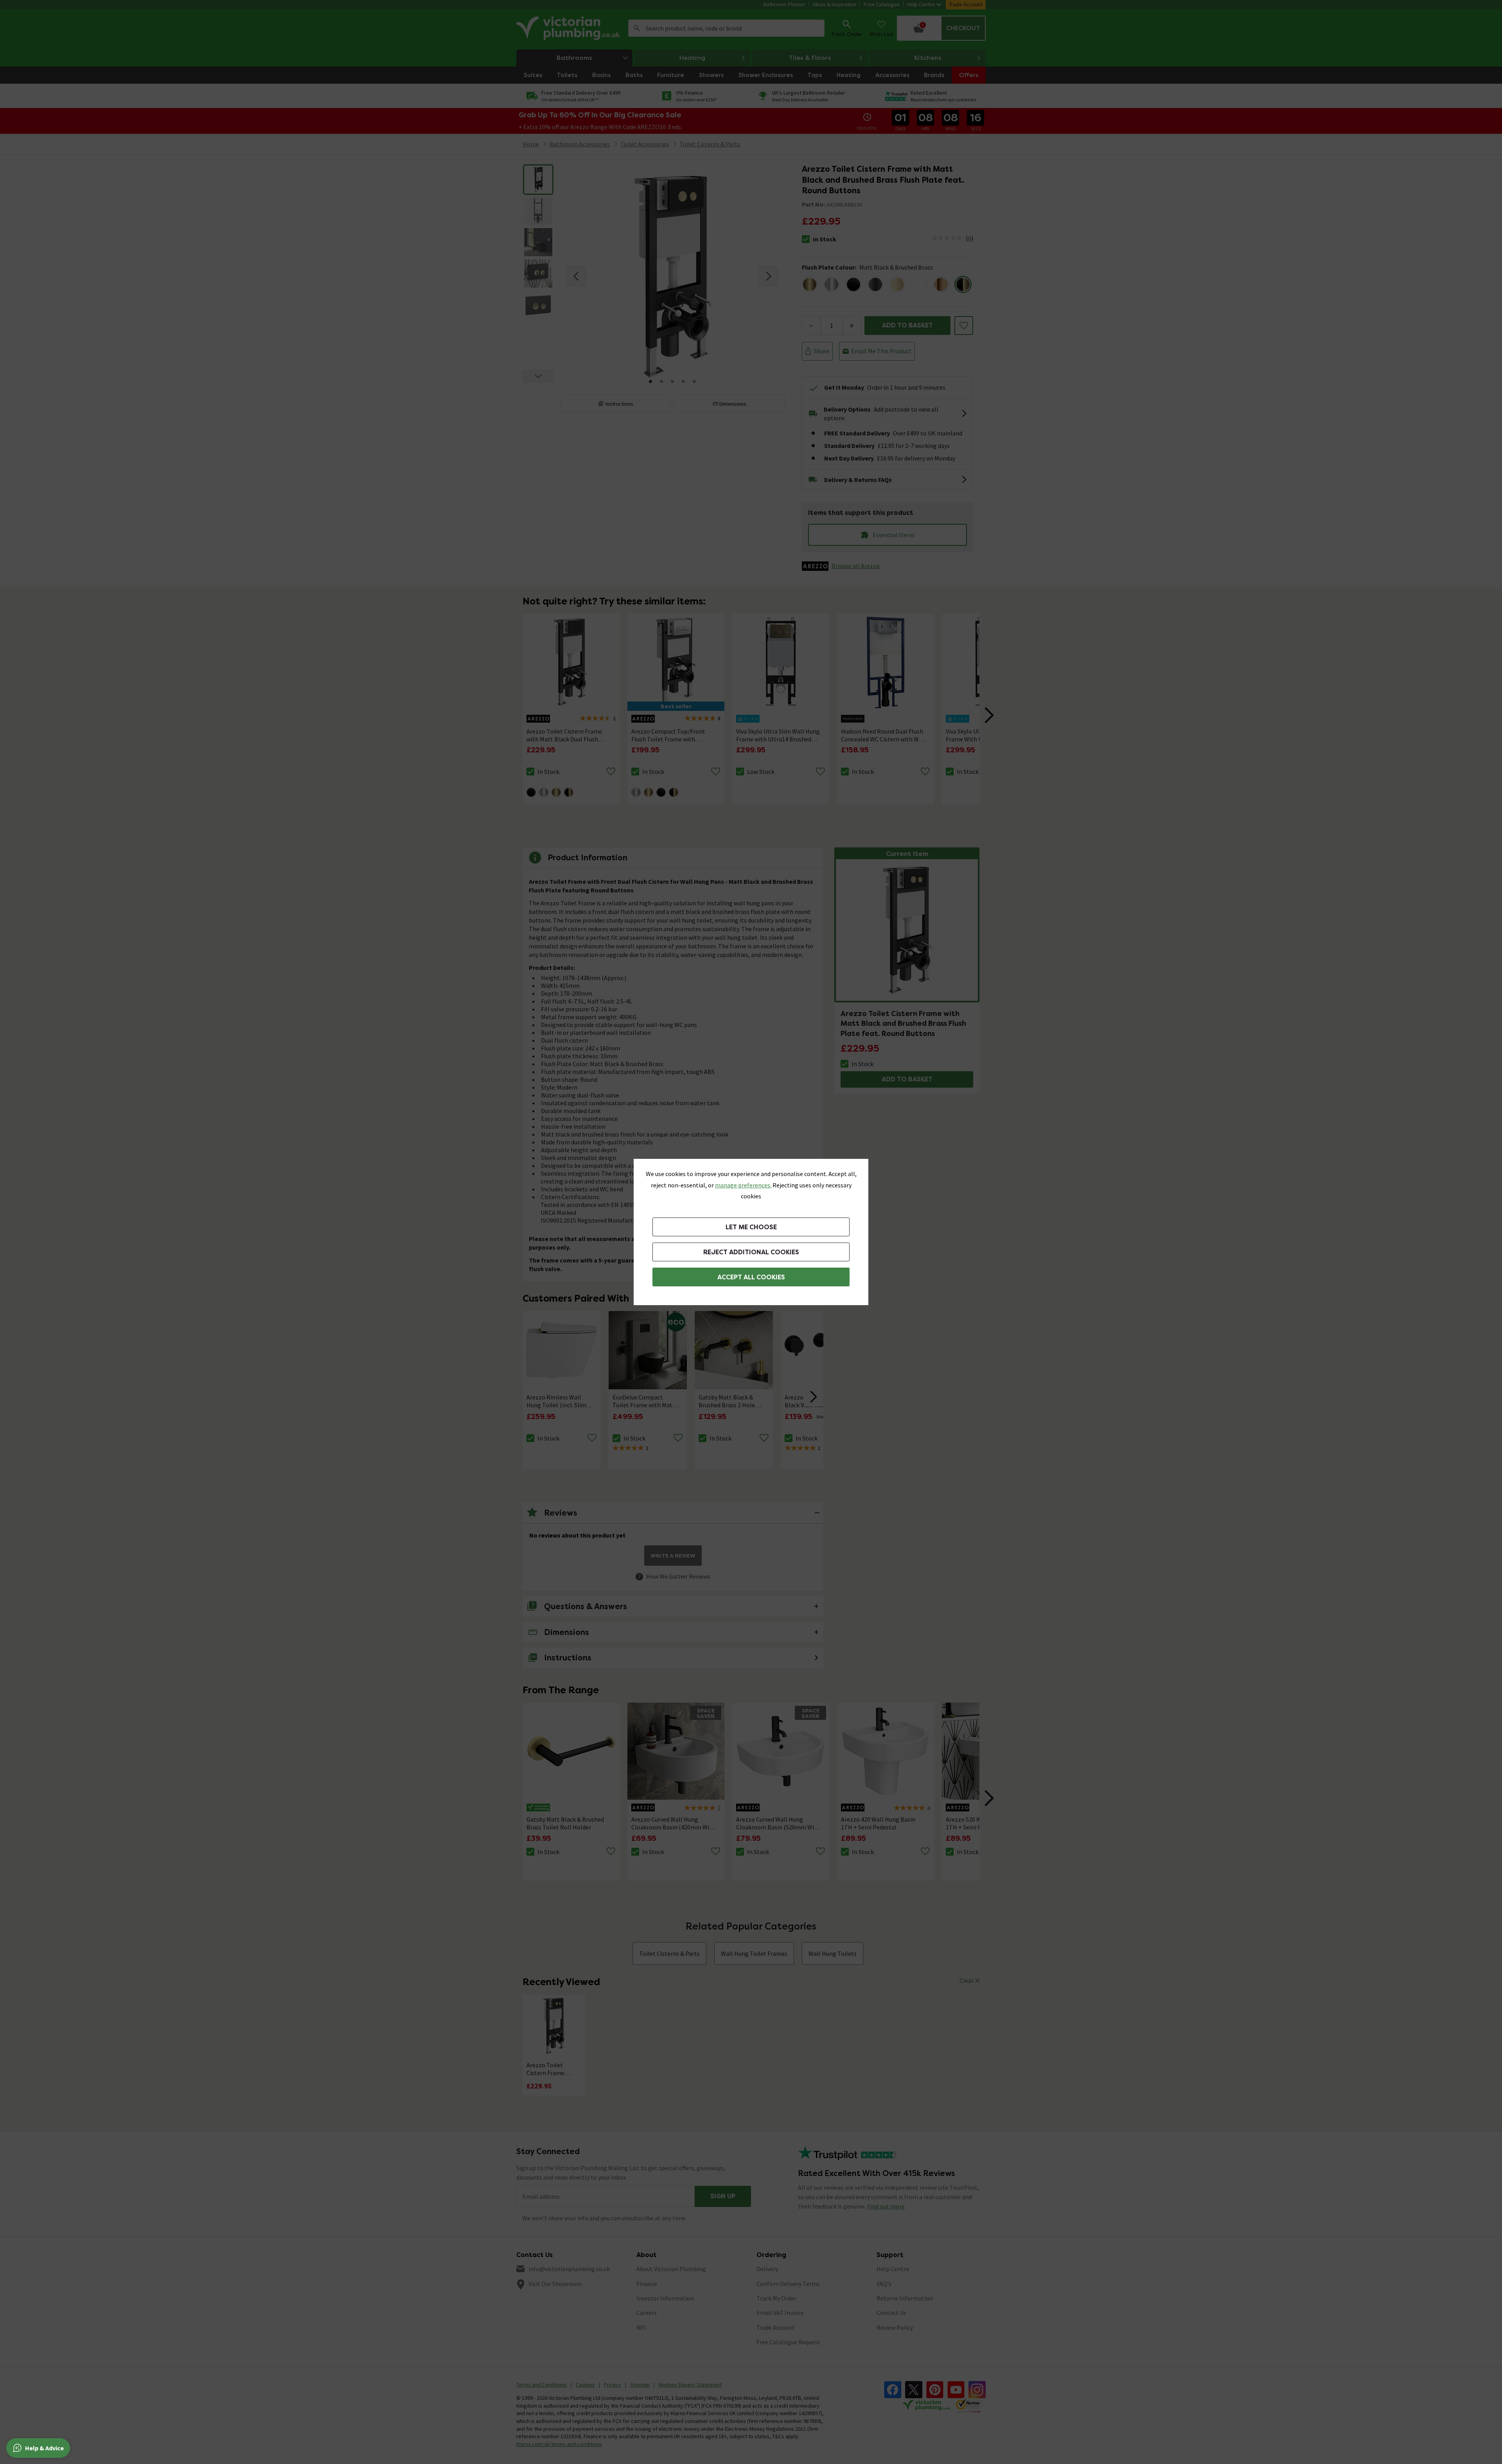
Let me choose (751, 1227)
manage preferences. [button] (743, 1185)
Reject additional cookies (751, 1252)
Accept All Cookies (751, 1277)
